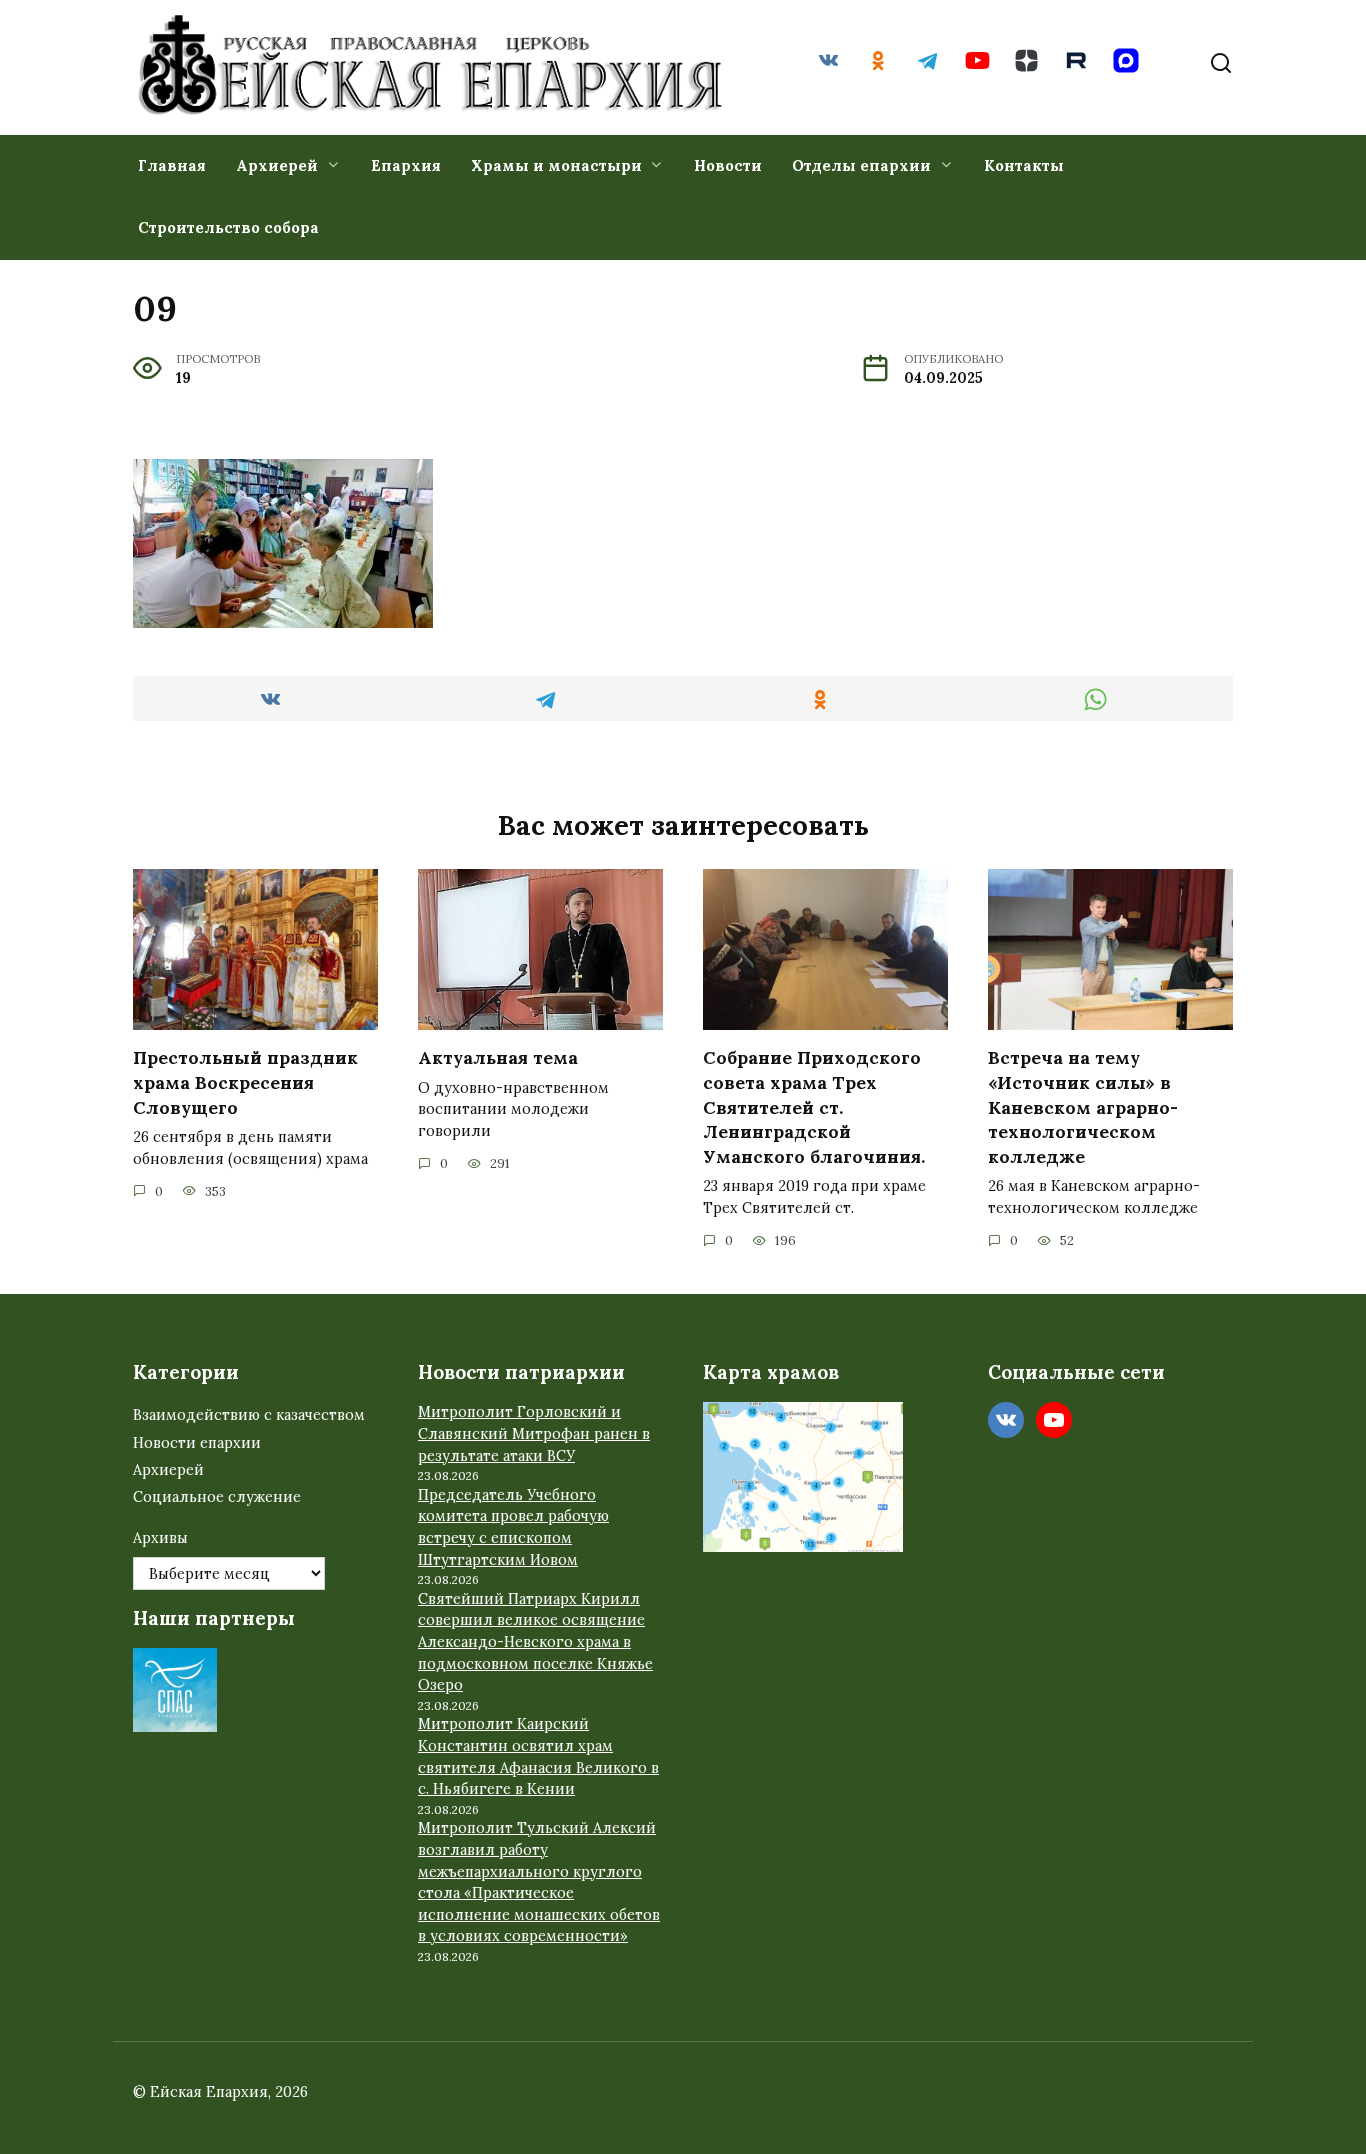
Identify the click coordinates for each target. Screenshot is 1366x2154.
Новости (728, 165)
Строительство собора (228, 227)
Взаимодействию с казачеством (249, 1415)
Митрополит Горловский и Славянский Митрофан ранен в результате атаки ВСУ (534, 1433)
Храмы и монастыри (556, 165)
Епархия (406, 165)
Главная (172, 165)
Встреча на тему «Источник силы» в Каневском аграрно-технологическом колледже (1083, 1107)
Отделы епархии (861, 165)
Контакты (1024, 165)
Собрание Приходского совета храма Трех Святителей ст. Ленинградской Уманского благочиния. (814, 1107)
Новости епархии (197, 1443)
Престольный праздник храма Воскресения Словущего (245, 1082)
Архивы (160, 1538)
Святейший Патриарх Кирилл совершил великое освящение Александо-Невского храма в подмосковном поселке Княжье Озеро (535, 1642)
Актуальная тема (498, 1057)
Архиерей (277, 165)
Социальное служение (217, 1497)
